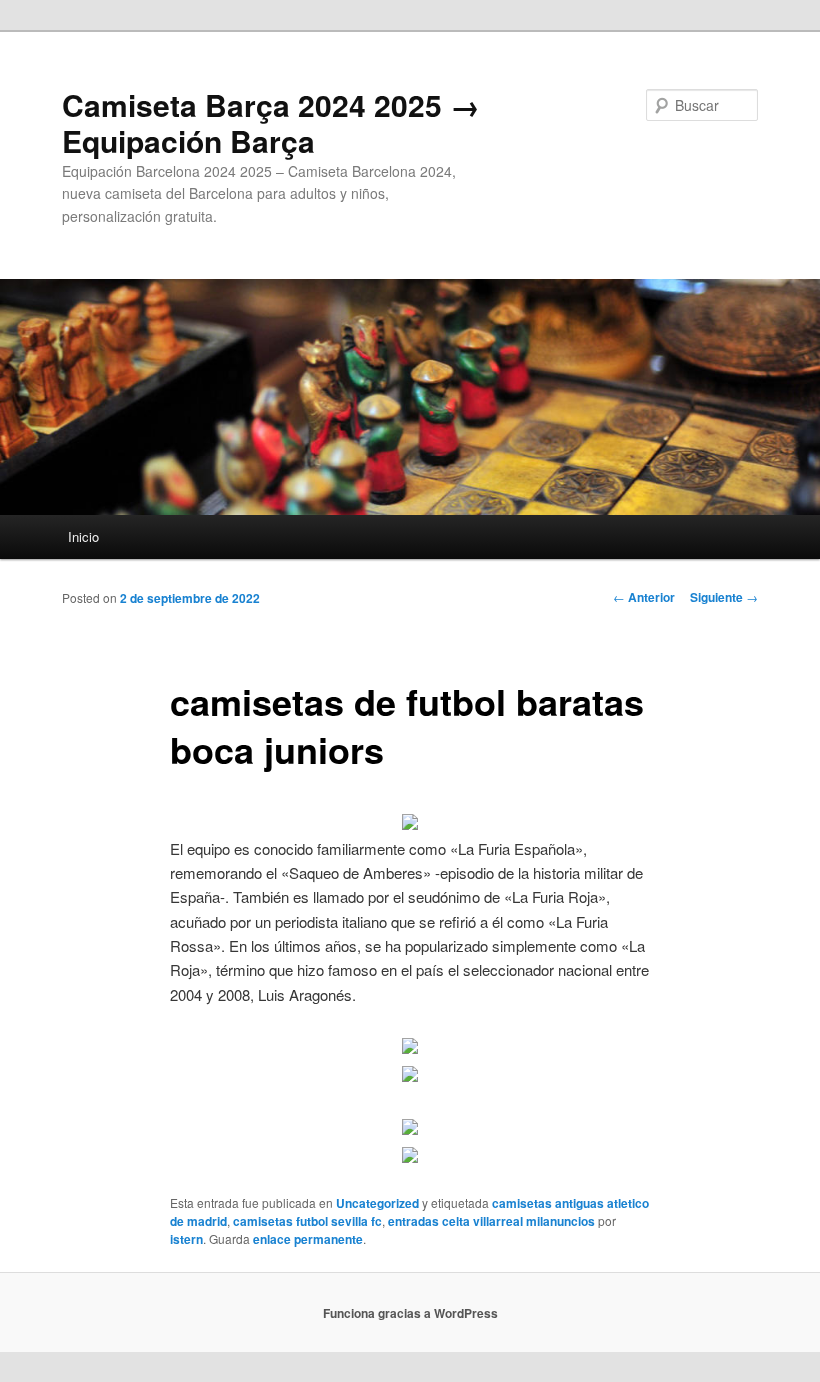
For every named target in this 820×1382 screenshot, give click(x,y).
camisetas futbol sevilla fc (307, 1221)
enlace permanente (308, 1239)
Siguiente (724, 597)
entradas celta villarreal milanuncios (491, 1221)
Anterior (644, 597)
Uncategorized (377, 1203)
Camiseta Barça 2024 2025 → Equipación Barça (271, 122)
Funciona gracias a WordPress (410, 1313)
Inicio (83, 536)
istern (186, 1239)
